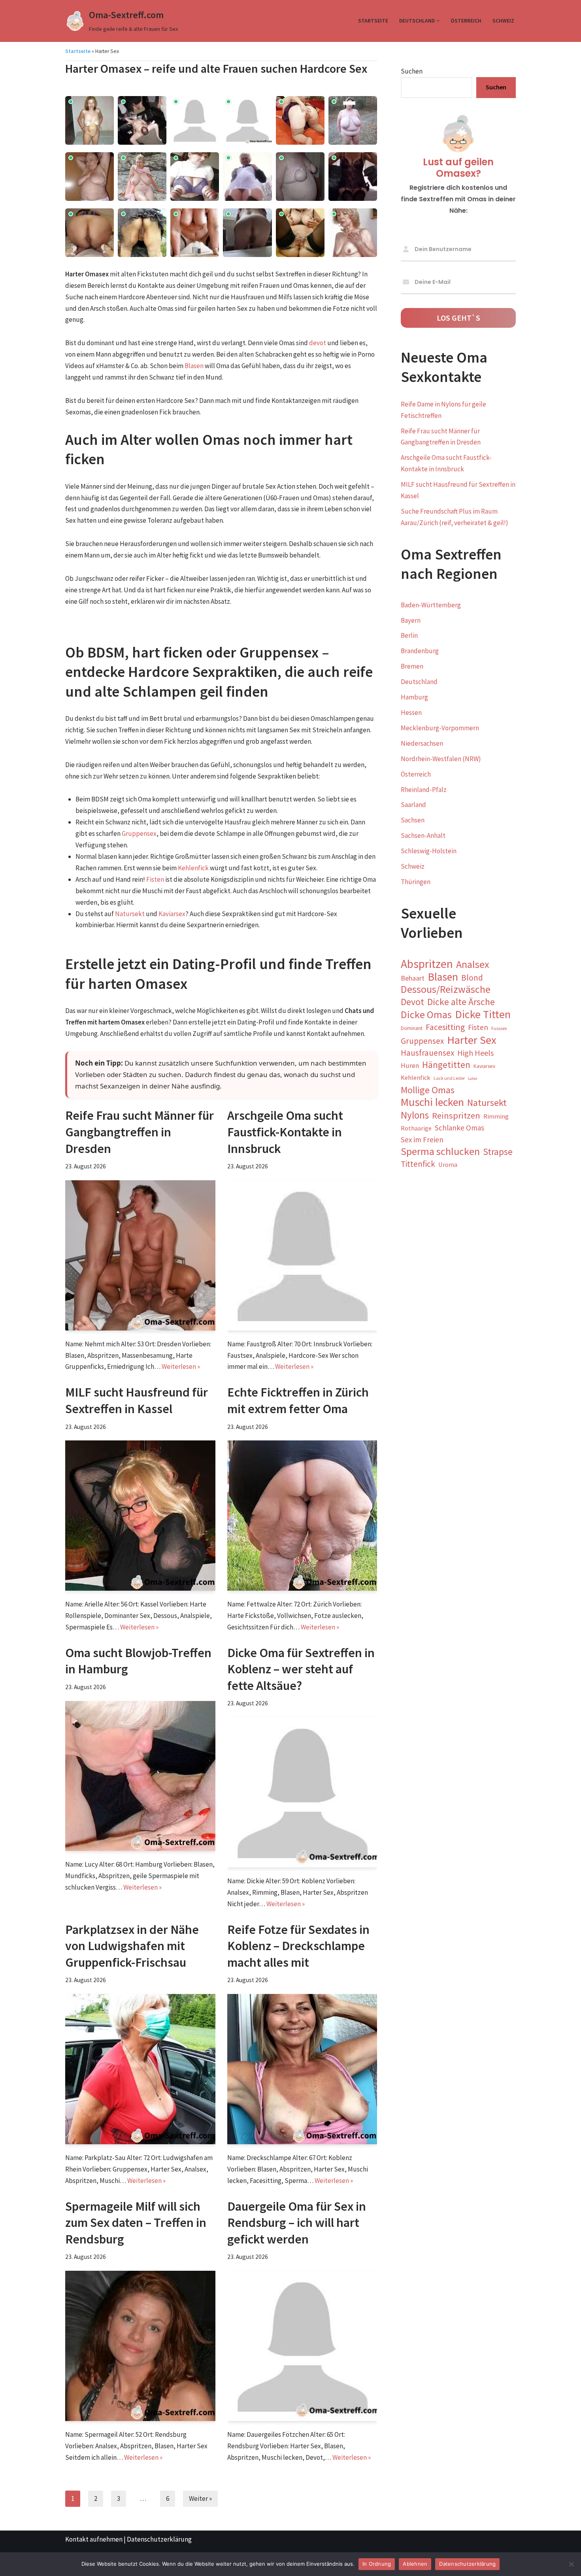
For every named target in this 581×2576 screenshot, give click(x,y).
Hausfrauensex (427, 1053)
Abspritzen (427, 964)
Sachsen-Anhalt (423, 835)
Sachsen (413, 820)
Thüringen (416, 882)
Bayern (411, 620)
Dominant (412, 1028)
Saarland (413, 805)
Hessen (411, 713)
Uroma (448, 1165)
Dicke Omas (426, 1015)
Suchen (412, 71)
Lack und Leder (449, 1078)
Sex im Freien (422, 1140)
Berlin (409, 635)
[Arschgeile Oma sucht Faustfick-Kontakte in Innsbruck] (302, 1255)
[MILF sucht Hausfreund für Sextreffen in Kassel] (140, 1516)
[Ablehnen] (571, 2564)
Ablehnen (415, 2564)
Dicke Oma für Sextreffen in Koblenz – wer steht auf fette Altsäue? (301, 1669)
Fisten (155, 879)
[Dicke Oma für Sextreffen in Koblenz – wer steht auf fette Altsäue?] (302, 1792)
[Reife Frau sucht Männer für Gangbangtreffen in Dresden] (140, 1255)
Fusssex (499, 1028)
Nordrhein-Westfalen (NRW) (441, 759)
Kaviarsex (172, 914)
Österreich (466, 21)
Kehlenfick (193, 868)
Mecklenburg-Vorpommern (440, 728)
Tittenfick (418, 1164)
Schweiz (503, 21)
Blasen (194, 366)
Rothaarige (416, 1128)
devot (318, 343)
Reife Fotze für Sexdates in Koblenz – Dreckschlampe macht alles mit (298, 1946)
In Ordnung (377, 2564)
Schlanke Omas (459, 1128)
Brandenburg (420, 651)
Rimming (496, 1116)
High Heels (475, 1053)
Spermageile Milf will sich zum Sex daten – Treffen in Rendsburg (136, 2223)
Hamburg (414, 697)
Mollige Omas (428, 1090)
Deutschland (419, 682)
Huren (410, 1066)
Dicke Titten (483, 1014)
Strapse (498, 1152)
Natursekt (130, 914)
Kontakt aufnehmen (94, 2539)
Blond (472, 978)
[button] (438, 21)
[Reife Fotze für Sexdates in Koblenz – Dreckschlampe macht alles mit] (302, 2069)
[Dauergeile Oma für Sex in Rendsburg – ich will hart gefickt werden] (302, 2346)
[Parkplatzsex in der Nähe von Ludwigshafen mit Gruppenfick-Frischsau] (140, 2069)
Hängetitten (446, 1065)
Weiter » (200, 2499)
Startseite (373, 21)
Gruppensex (139, 833)
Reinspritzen (456, 1115)
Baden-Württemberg (431, 605)
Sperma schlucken (440, 1152)
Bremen (412, 666)
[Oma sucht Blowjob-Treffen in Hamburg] (140, 1776)
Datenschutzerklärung (159, 2539)
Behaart (413, 978)
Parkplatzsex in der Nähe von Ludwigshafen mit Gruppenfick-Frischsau (132, 1946)
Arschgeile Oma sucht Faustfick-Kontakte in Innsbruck (285, 1132)
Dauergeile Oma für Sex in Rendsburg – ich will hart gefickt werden (297, 2223)
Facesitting (445, 1027)
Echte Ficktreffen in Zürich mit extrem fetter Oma (298, 1400)
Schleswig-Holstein (429, 851)
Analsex (473, 965)
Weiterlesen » (181, 1366)
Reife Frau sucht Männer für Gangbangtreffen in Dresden (140, 1132)
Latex (473, 1078)
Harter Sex (472, 1040)
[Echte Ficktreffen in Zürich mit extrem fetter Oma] (302, 1516)
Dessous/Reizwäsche (446, 989)
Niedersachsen (422, 743)
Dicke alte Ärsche (461, 1002)
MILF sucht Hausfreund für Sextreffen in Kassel (137, 1400)
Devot (412, 1002)
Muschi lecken (432, 1103)
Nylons (415, 1115)
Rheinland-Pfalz (424, 790)
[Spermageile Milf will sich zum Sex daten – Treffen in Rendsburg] (140, 2346)
